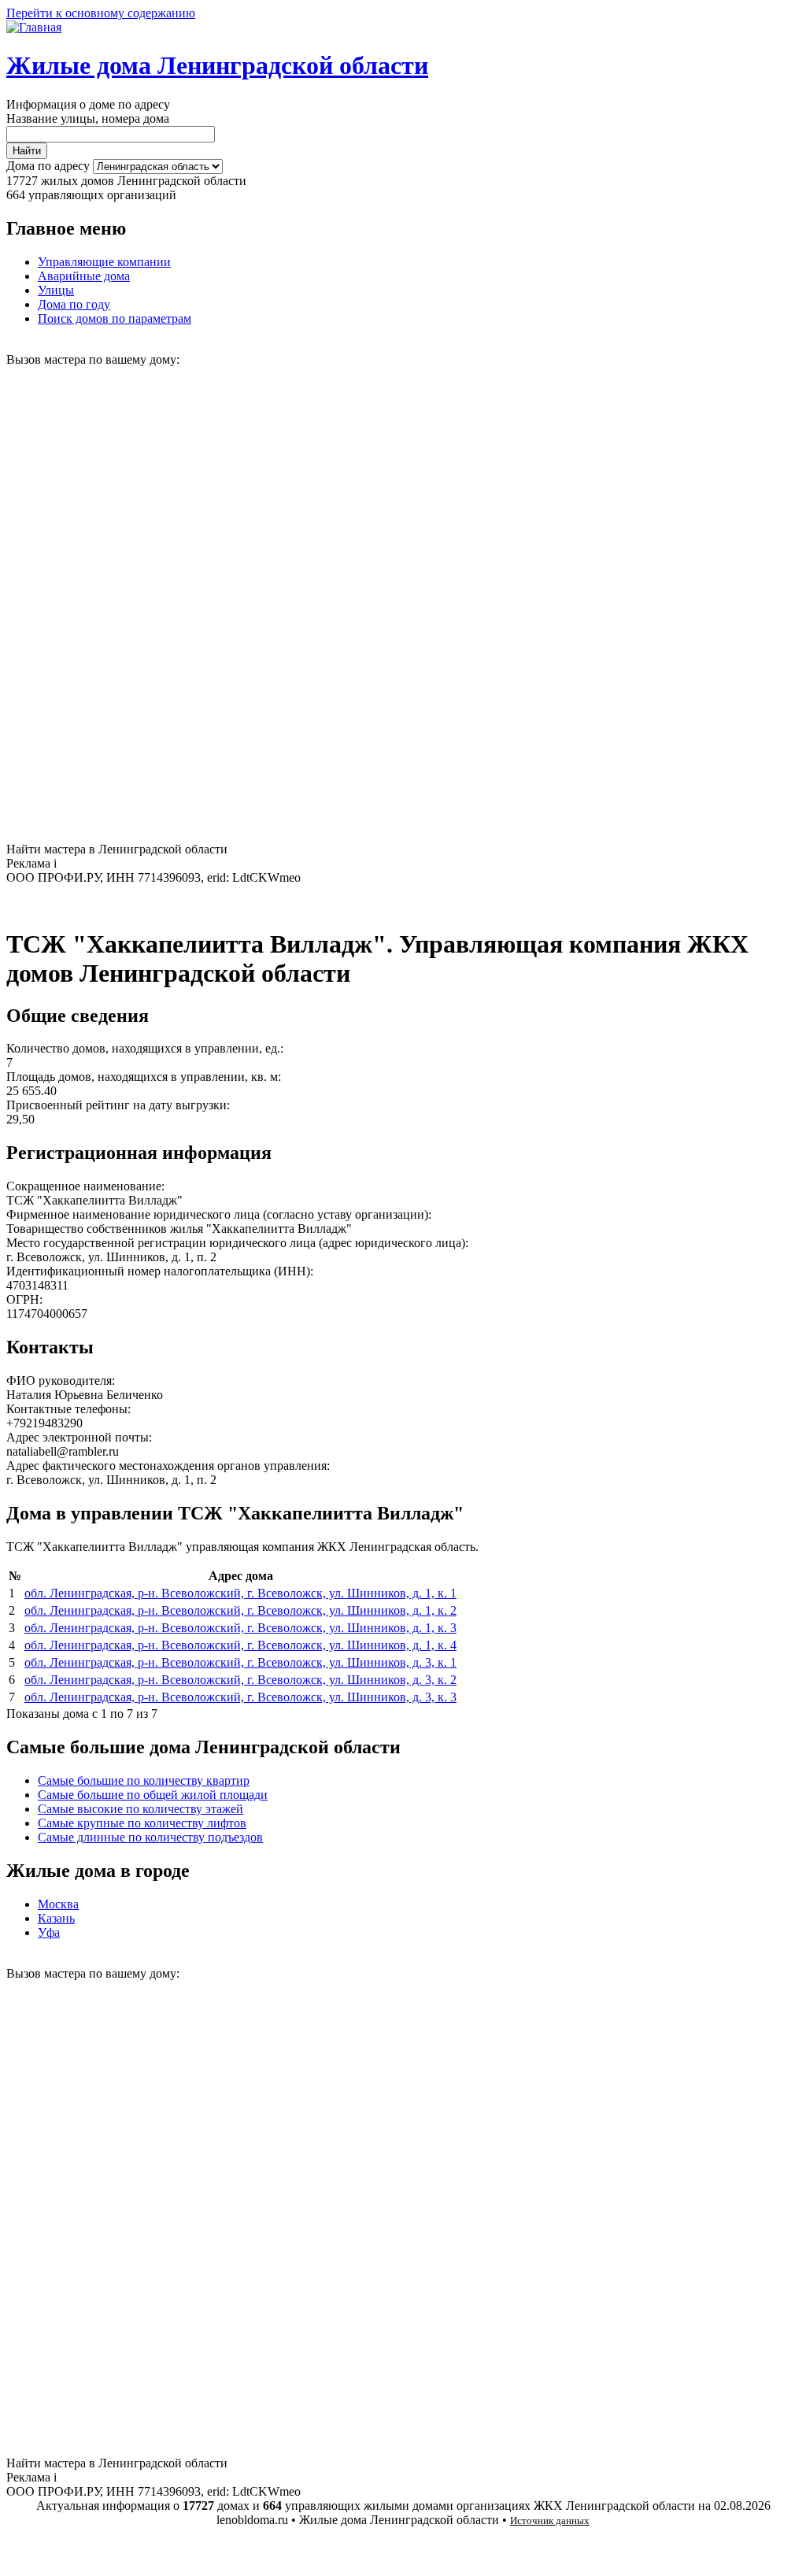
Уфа (49, 1932)
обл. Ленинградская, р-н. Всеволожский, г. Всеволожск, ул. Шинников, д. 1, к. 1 (240, 1593)
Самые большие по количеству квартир (144, 1780)
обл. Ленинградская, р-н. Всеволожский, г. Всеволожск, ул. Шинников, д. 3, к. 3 (240, 1697)
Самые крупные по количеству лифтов (142, 1823)
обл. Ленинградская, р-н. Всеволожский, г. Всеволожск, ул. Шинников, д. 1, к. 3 (240, 1628)
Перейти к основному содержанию (101, 13)
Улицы (56, 290)
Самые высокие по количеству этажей (140, 1809)
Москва (58, 1904)
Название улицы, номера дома (88, 118)
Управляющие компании (104, 262)
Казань (56, 1918)
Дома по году (74, 304)
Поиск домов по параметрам (115, 318)
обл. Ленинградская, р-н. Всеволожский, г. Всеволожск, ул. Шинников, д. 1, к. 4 (240, 1645)
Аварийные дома (84, 276)
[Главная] (34, 27)
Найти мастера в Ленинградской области (117, 849)
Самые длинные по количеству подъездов (150, 1837)
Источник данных (550, 2520)
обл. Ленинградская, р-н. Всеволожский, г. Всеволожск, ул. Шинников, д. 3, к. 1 (240, 1662)
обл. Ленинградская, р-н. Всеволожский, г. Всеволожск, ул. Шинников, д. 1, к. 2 (240, 1610)
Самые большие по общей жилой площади (153, 1795)
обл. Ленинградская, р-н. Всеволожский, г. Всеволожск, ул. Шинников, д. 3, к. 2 (240, 1680)
